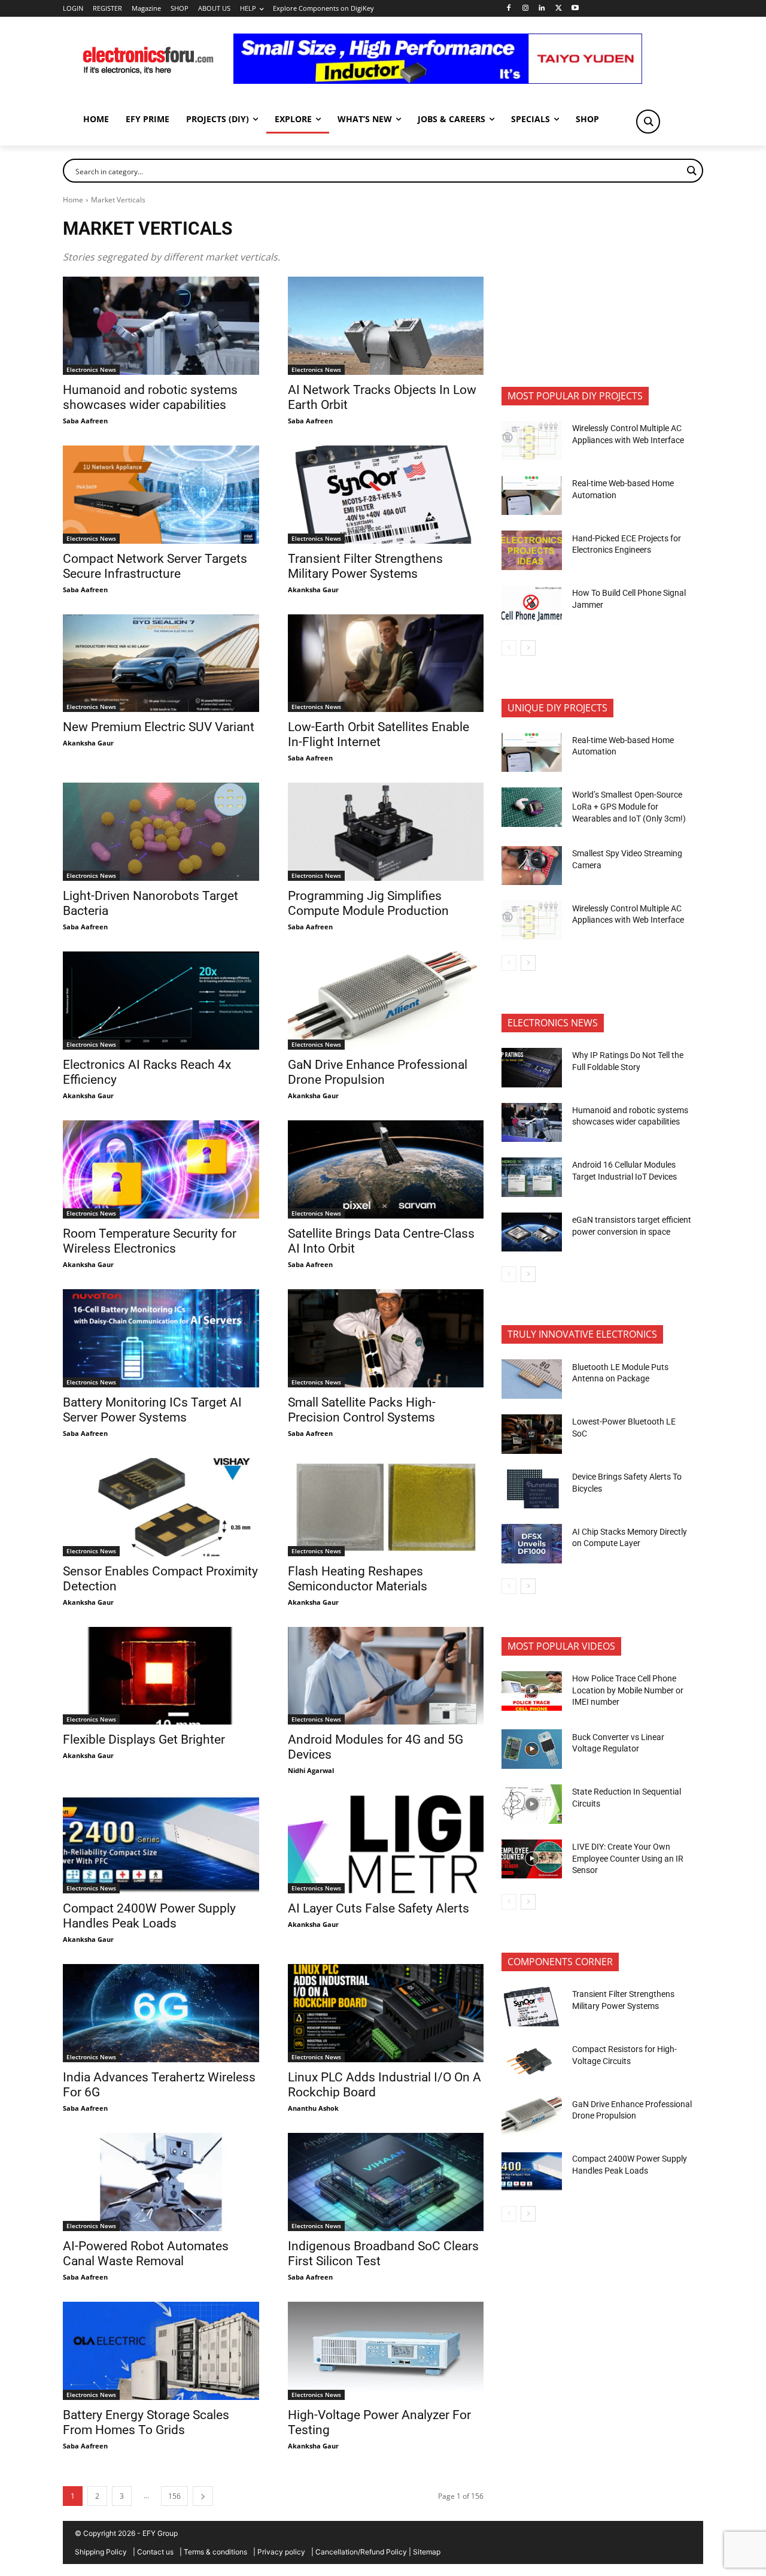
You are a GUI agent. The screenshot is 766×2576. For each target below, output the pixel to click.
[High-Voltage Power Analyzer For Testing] (386, 2351)
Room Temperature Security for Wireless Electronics (150, 1241)
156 (174, 2496)
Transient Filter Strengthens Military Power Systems (365, 566)
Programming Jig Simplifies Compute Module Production (370, 903)
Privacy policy (281, 2552)
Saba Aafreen (85, 421)
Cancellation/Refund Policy (361, 2552)
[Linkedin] (542, 9)
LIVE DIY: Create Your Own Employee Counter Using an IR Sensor (628, 1858)
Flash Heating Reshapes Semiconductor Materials (358, 1579)
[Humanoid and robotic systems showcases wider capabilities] (161, 326)
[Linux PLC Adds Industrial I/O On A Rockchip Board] (386, 2013)
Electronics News (91, 369)
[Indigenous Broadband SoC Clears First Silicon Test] (386, 2182)
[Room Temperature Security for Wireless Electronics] (161, 1169)
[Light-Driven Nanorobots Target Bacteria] (161, 832)
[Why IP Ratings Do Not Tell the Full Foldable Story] (532, 1068)
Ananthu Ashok (313, 2108)
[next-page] (203, 2496)
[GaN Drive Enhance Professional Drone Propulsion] (386, 1001)
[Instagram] (525, 9)
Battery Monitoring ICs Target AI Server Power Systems (152, 1410)
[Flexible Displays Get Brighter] (161, 1676)
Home (73, 200)
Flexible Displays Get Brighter (144, 1739)
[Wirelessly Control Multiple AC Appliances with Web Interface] (532, 441)
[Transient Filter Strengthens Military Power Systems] (386, 495)
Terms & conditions (215, 2552)
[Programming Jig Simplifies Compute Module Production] (386, 832)
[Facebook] (508, 9)
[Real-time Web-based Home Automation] (532, 496)
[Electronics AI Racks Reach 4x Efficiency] (161, 1001)
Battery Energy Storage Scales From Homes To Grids (146, 2422)
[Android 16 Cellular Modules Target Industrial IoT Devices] (532, 1177)
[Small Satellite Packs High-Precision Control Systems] (386, 1338)
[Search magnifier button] (648, 122)
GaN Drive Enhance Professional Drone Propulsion (378, 1072)
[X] (559, 9)
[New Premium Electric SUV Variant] (161, 663)
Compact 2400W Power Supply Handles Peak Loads (149, 1916)
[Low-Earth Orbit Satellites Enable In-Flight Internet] (386, 663)
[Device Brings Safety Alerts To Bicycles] (532, 1489)
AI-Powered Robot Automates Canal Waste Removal (146, 2254)
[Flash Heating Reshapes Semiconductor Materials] (386, 1507)
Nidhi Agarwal (311, 1770)
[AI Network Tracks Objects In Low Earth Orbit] (386, 326)
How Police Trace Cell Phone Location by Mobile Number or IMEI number (628, 1690)
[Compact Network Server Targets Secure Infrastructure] (161, 495)
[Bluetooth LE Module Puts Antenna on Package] (532, 1379)
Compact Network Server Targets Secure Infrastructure (155, 566)
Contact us (155, 2552)
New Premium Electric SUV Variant (159, 727)
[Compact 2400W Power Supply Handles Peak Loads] (161, 1844)
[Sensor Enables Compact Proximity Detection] (161, 1507)
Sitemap (427, 2552)
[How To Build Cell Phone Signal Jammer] (532, 605)
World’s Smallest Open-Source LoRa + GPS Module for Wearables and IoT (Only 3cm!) (629, 806)
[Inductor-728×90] (438, 81)
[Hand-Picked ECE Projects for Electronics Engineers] (532, 550)
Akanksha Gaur (313, 590)
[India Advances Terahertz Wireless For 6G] (161, 2013)
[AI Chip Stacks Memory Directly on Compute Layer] (532, 1544)
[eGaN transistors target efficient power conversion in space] (532, 1232)
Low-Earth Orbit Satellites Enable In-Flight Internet (379, 734)
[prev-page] (509, 648)
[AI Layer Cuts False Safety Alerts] (386, 1844)
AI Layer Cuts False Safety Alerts (379, 1908)
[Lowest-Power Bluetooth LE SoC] (532, 1434)
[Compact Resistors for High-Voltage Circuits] (532, 2062)
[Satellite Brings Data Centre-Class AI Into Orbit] (386, 1169)
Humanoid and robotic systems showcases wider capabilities (150, 397)
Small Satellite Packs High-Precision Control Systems (362, 1410)
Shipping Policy (101, 2552)
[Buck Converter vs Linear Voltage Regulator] (532, 1749)
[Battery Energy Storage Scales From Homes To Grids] (161, 2351)
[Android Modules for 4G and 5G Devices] (386, 1676)
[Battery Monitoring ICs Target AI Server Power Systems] (161, 1338)
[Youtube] (575, 9)
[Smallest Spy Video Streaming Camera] (532, 866)
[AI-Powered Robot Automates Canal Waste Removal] (161, 2182)
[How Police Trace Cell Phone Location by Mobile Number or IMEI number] (532, 1691)
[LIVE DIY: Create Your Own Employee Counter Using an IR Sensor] (532, 1859)
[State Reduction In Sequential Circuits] (532, 1804)
